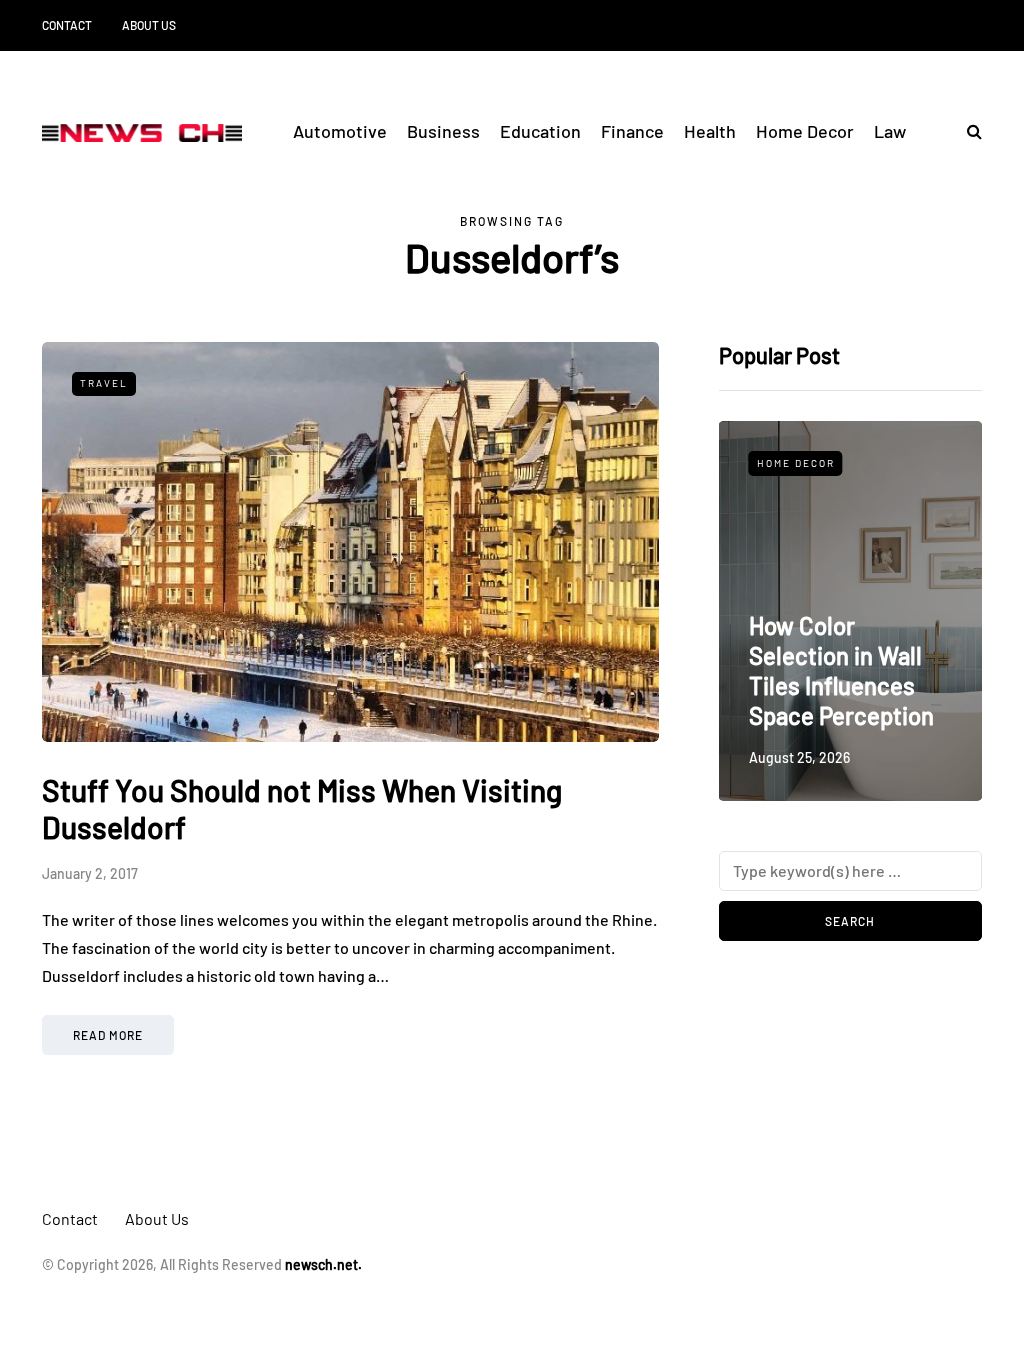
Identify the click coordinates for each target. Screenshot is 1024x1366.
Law (890, 131)
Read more (108, 1035)
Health (710, 131)
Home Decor (805, 131)
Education (540, 131)
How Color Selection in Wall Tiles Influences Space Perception (841, 670)
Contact (67, 25)
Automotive (340, 131)
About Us (149, 25)
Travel (104, 383)
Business (443, 131)
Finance (632, 131)
